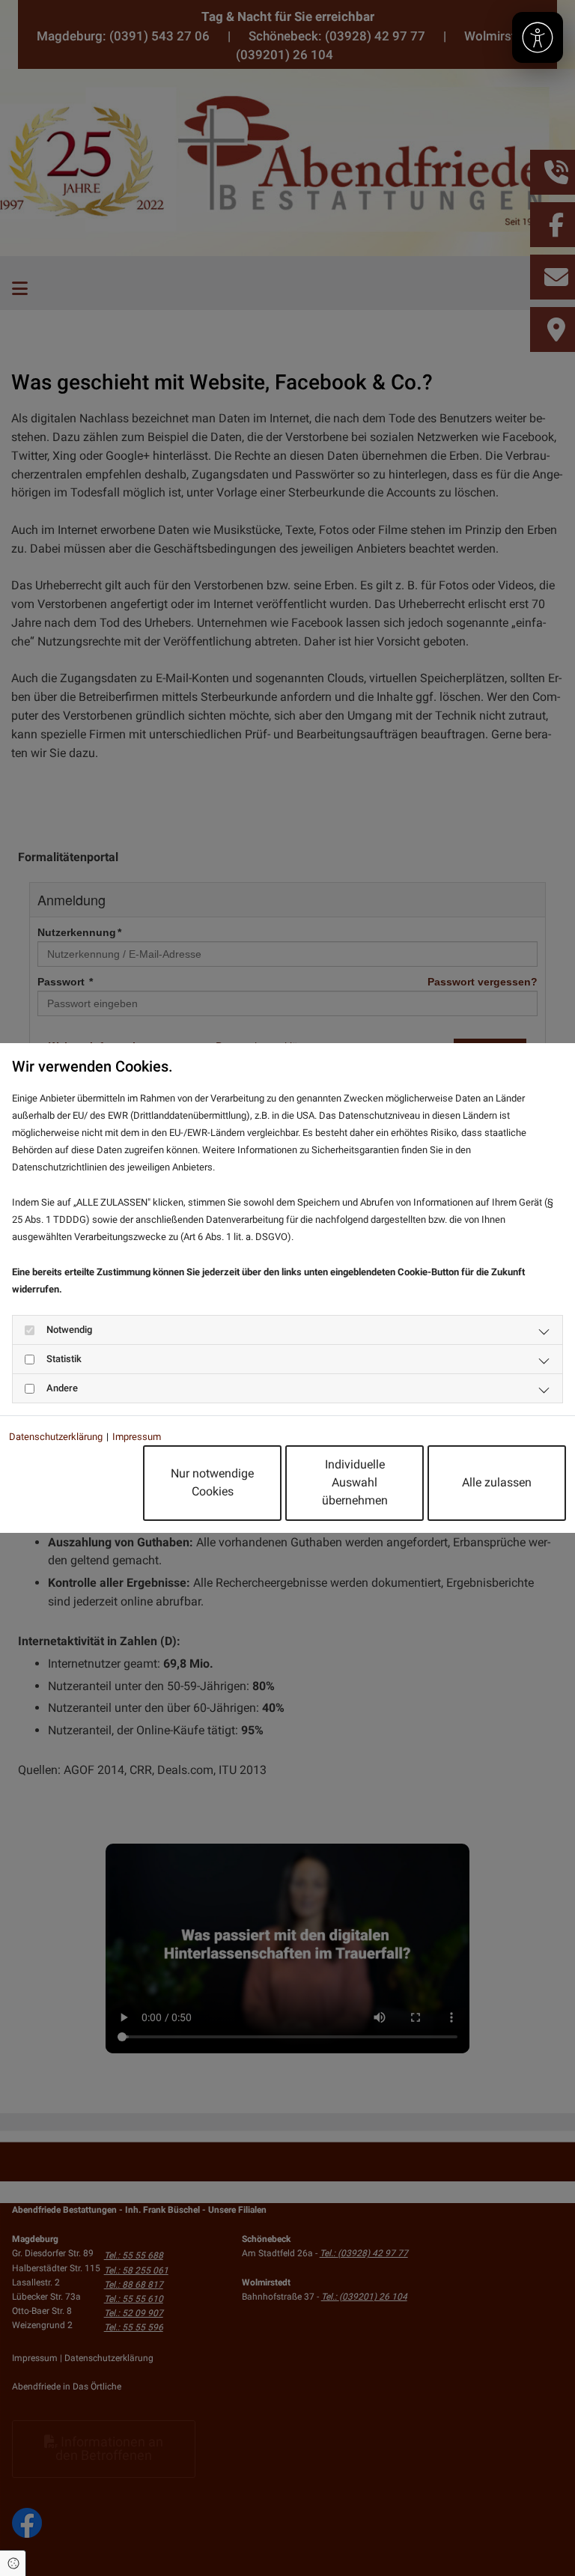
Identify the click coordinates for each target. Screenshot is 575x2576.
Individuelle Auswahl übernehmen (355, 1482)
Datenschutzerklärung (56, 1437)
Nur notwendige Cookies (212, 1482)
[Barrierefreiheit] (538, 37)
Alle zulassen (497, 1482)
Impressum (137, 1437)
